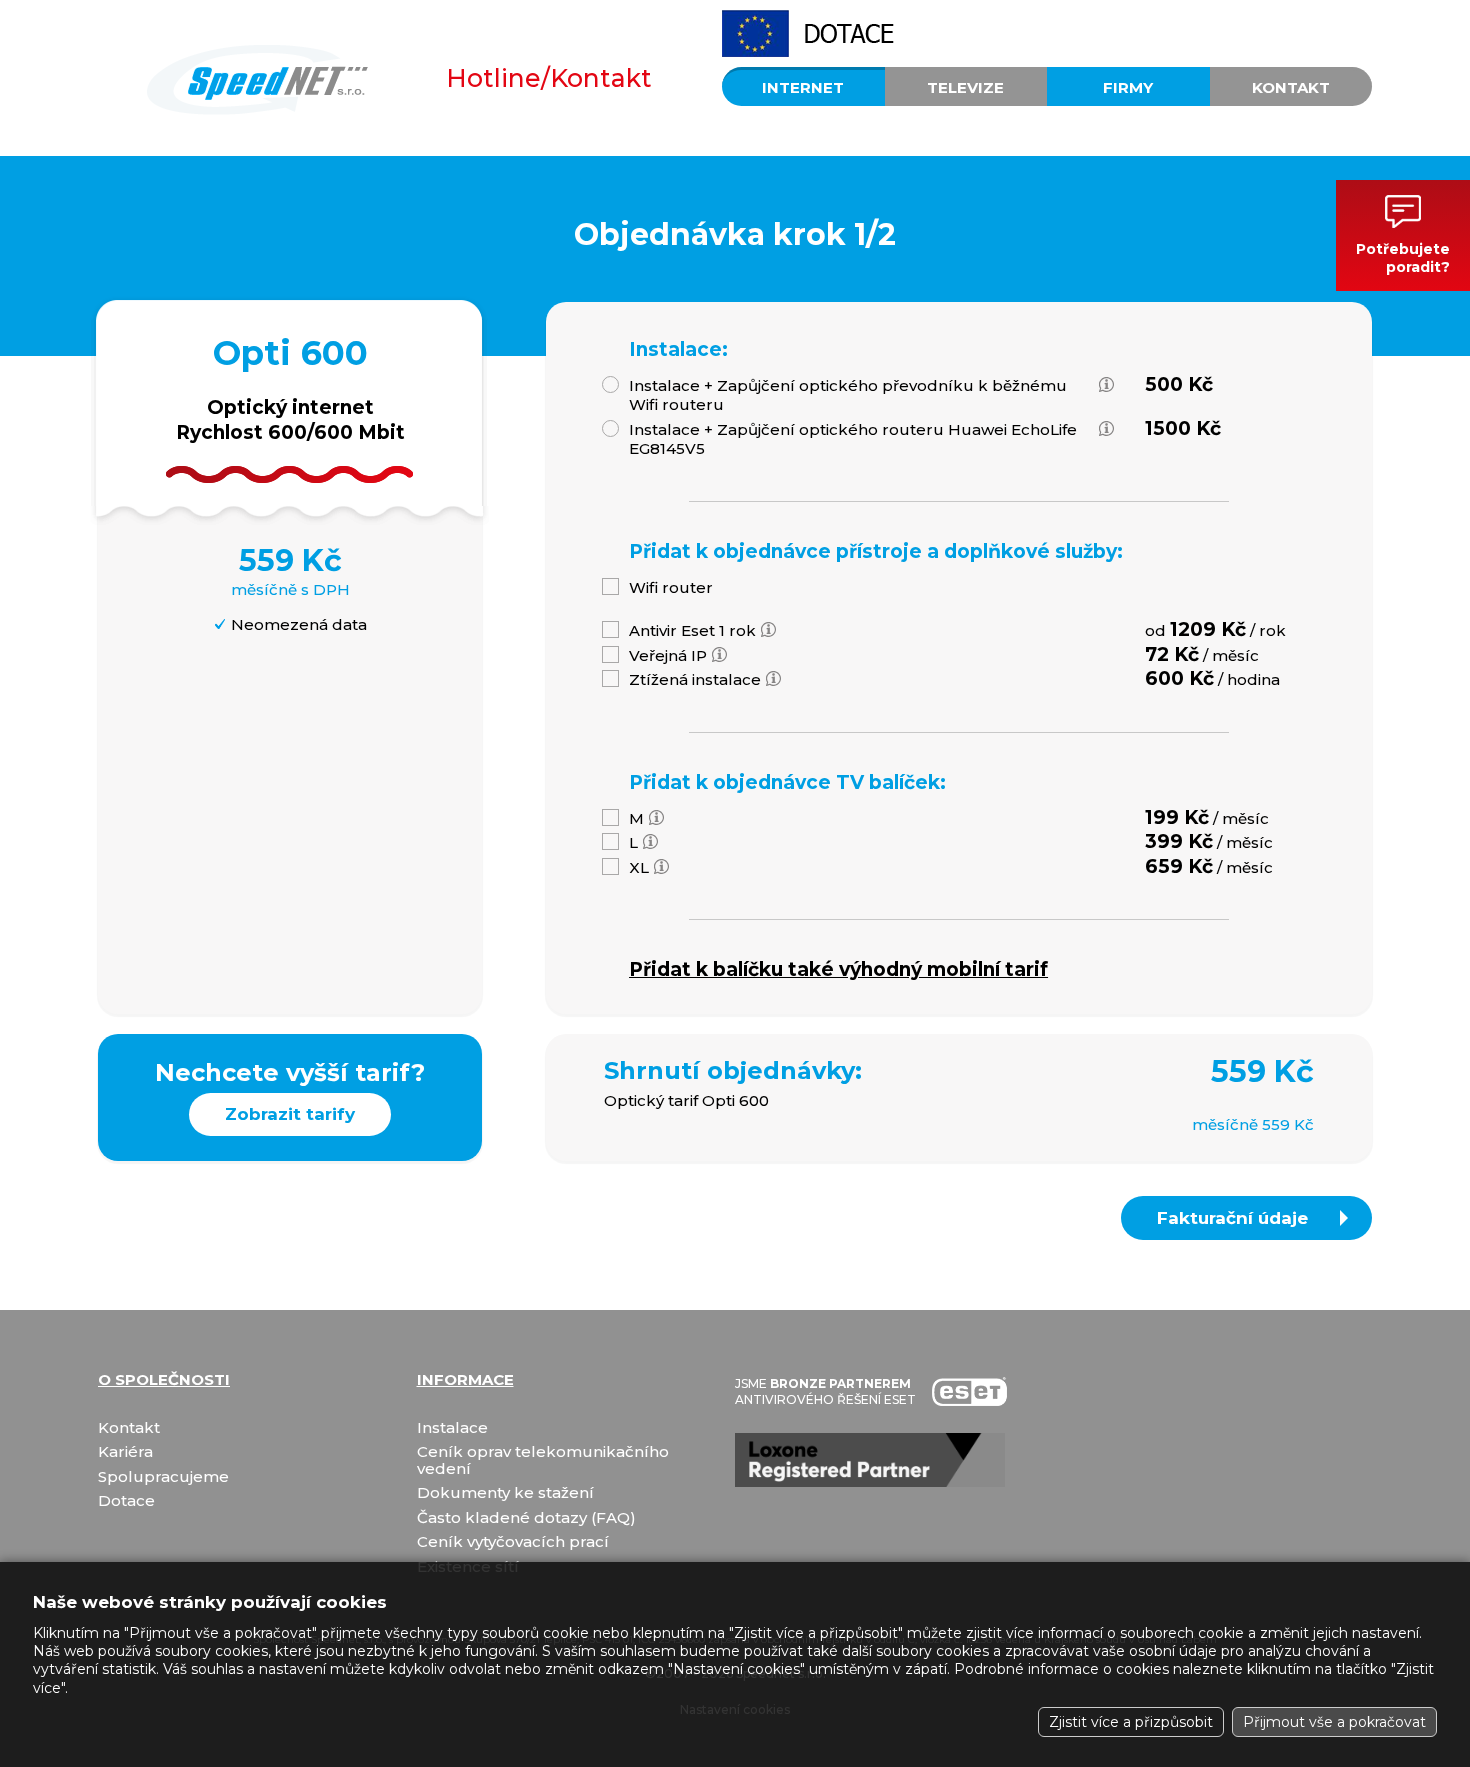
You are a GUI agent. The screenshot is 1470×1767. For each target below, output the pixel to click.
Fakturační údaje (1232, 1218)
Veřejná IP (668, 655)
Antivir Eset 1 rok (692, 630)
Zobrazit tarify (290, 1114)
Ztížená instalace (695, 679)
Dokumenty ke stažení (505, 1493)
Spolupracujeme (163, 1477)
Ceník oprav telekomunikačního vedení (543, 1460)
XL (639, 867)
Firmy (1128, 87)
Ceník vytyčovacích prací (513, 1542)
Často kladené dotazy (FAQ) (526, 1518)
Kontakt (1291, 87)
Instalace (452, 1428)
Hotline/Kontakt (549, 78)
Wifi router (671, 587)
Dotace (126, 1501)
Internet (803, 87)
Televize (965, 87)
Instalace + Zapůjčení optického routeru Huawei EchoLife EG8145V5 (853, 439)
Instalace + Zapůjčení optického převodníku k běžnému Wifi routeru (848, 395)
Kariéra (125, 1452)
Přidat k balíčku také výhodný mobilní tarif (838, 969)
